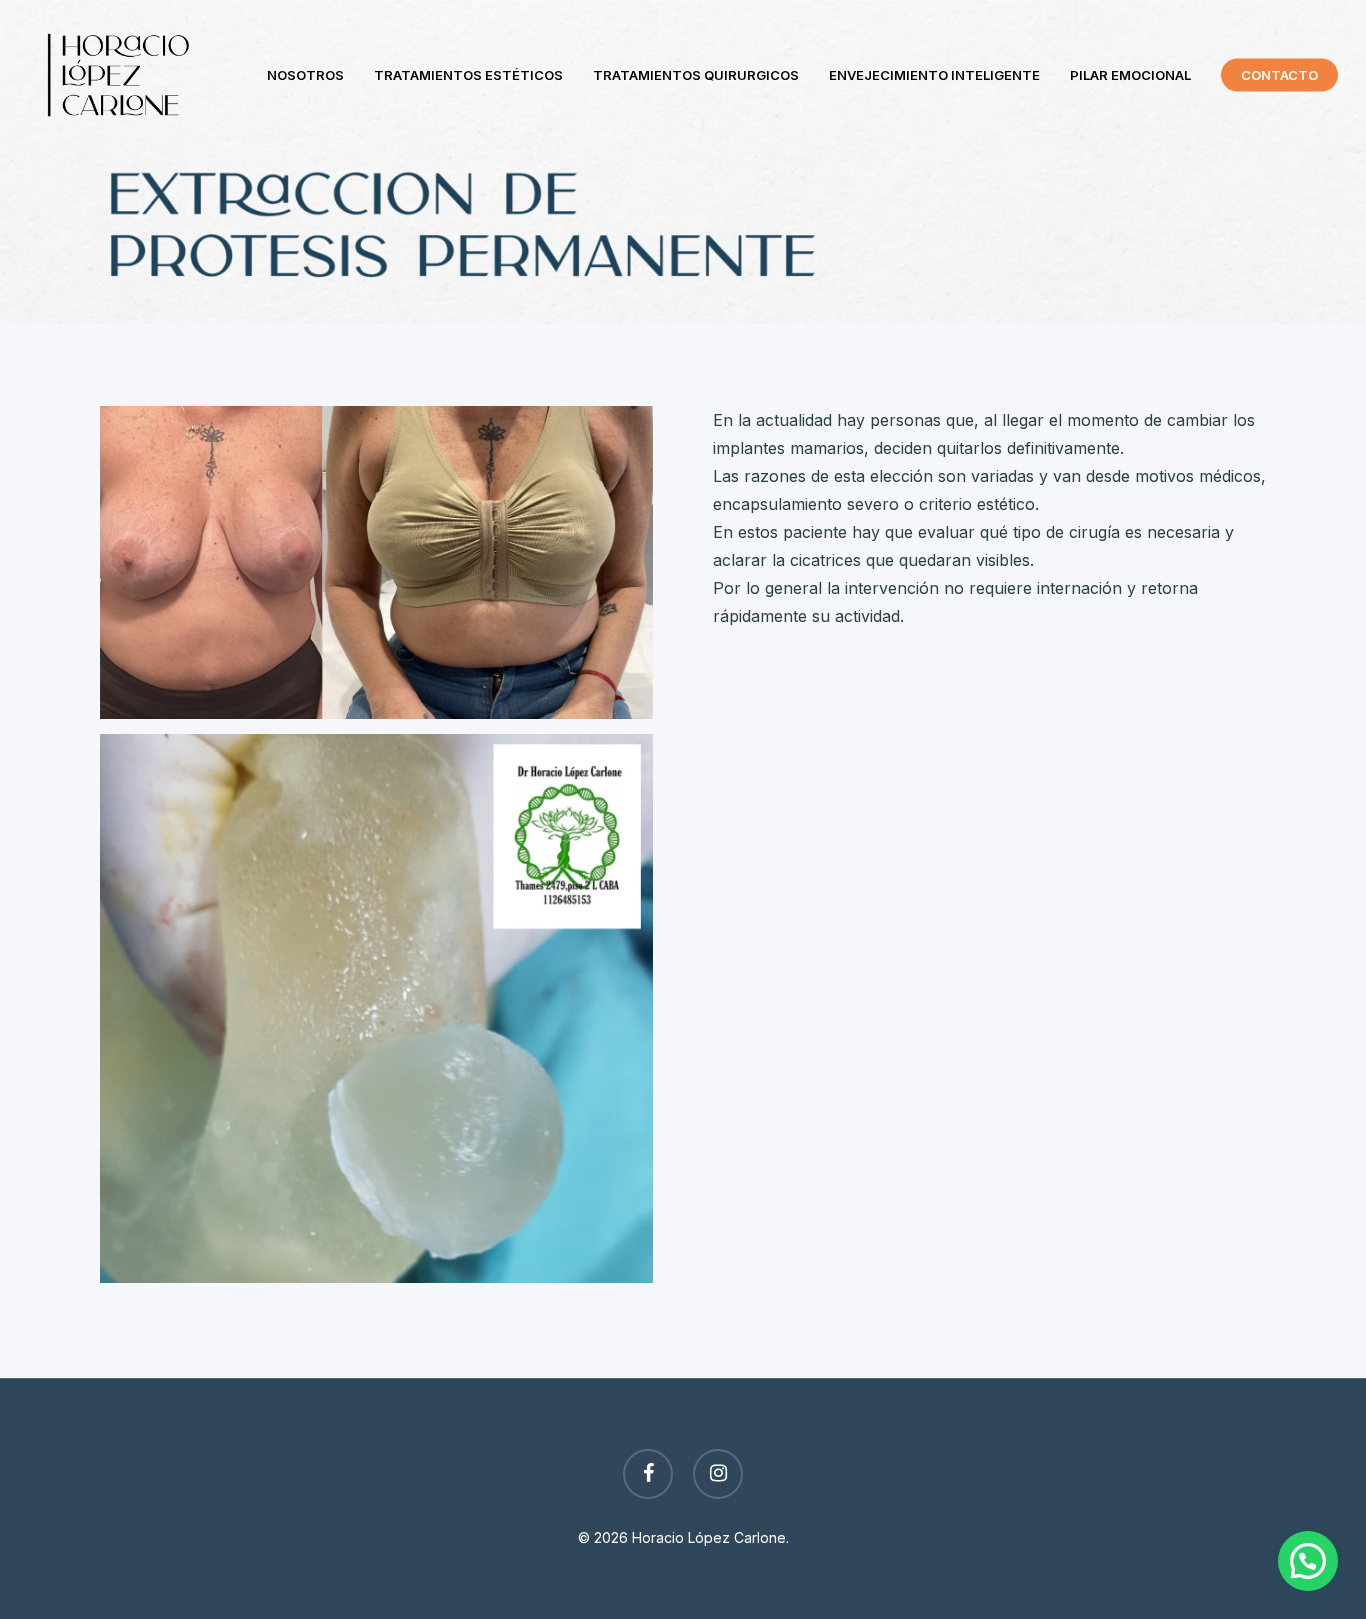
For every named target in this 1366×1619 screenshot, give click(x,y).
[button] (1308, 1561)
